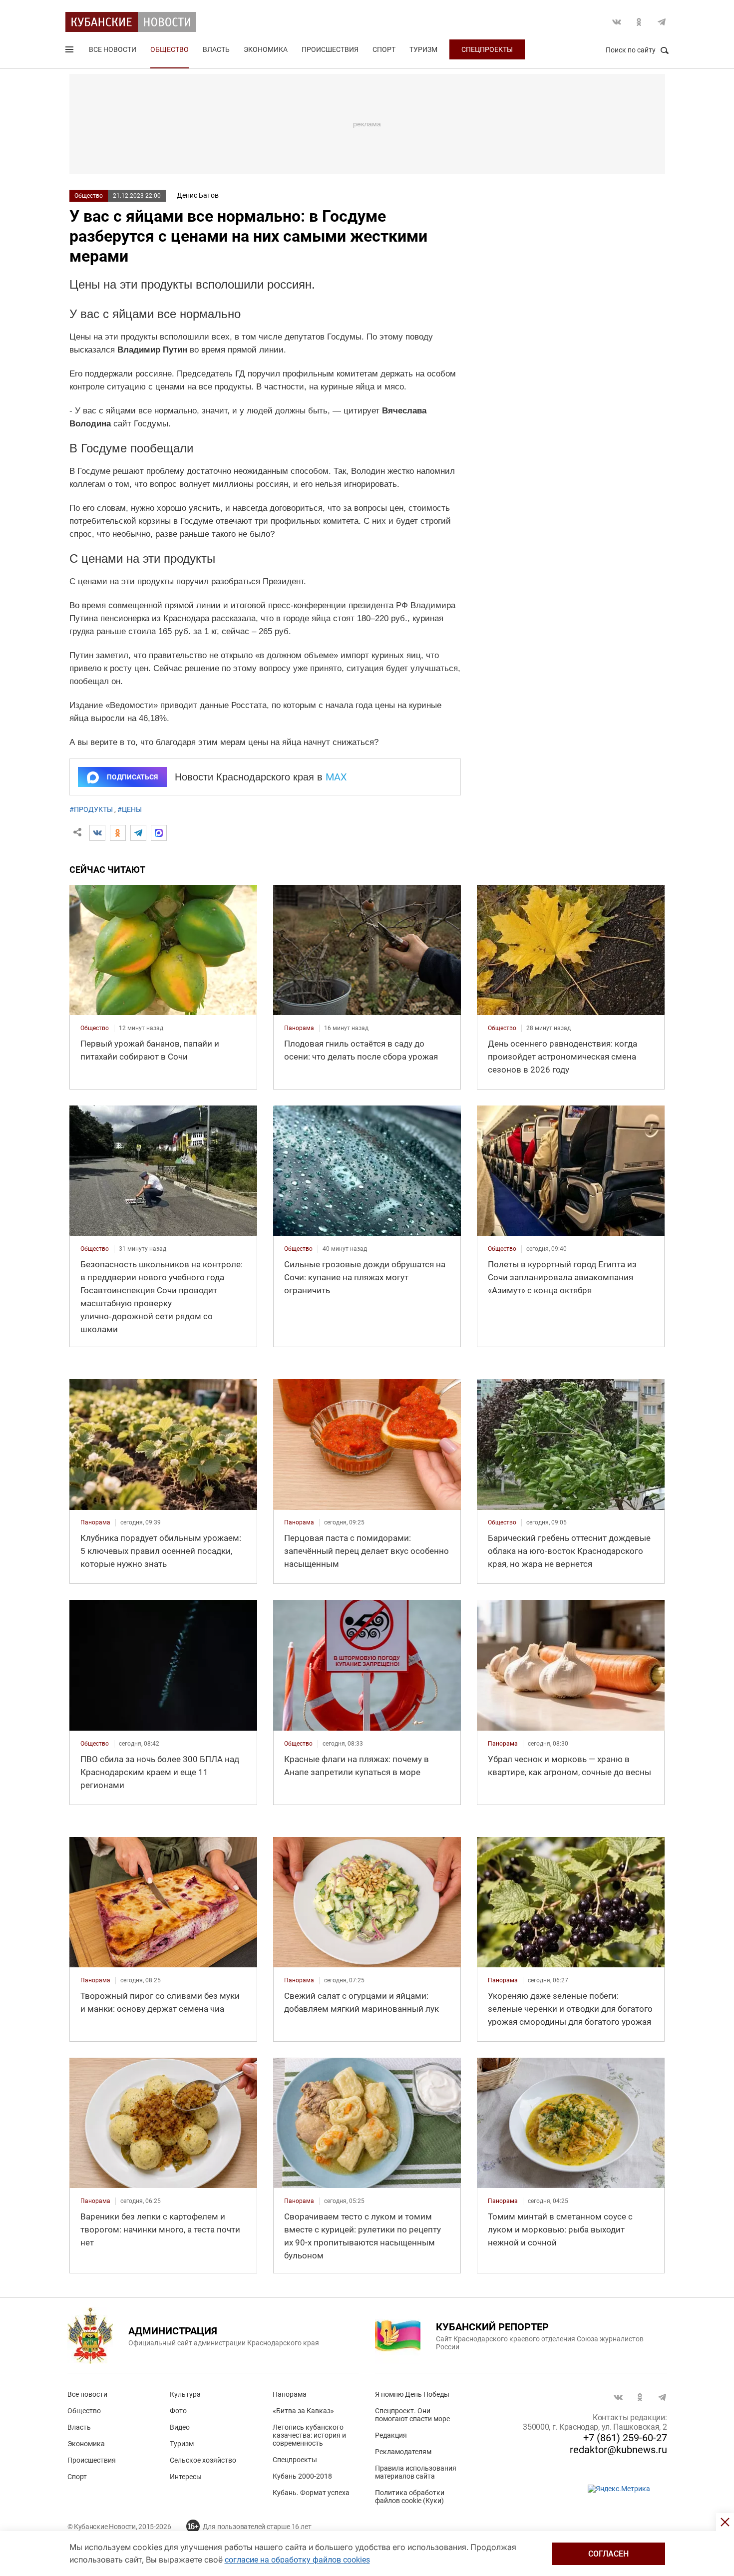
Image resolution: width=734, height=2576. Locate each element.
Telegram (662, 22)
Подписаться (132, 777)
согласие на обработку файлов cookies (297, 2560)
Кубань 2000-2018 (302, 2476)
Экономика (266, 49)
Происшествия (330, 49)
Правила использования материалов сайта (416, 2472)
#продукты (91, 809)
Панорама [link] (299, 1028)
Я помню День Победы (412, 2394)
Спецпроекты (487, 49)
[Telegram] (138, 833)
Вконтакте (617, 22)
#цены (130, 809)
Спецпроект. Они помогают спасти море (412, 2415)
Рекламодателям (403, 2452)
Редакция (391, 2435)
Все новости (113, 49)
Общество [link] (95, 1028)
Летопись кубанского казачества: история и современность (309, 2435)
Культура (185, 2394)
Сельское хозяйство (203, 2460)
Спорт (384, 49)
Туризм (423, 49)
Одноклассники (639, 22)
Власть (216, 49)
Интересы (186, 2477)
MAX (336, 777)
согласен (608, 2554)
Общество (170, 49)
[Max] (159, 833)
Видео (180, 2427)
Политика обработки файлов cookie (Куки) (410, 2497)
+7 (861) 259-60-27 (625, 2438)
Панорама (290, 2394)
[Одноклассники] (118, 833)
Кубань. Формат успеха (311, 2493)
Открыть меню (70, 51)
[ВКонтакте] (97, 833)
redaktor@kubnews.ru (618, 2450)
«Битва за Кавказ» (303, 2411)
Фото (178, 2411)
